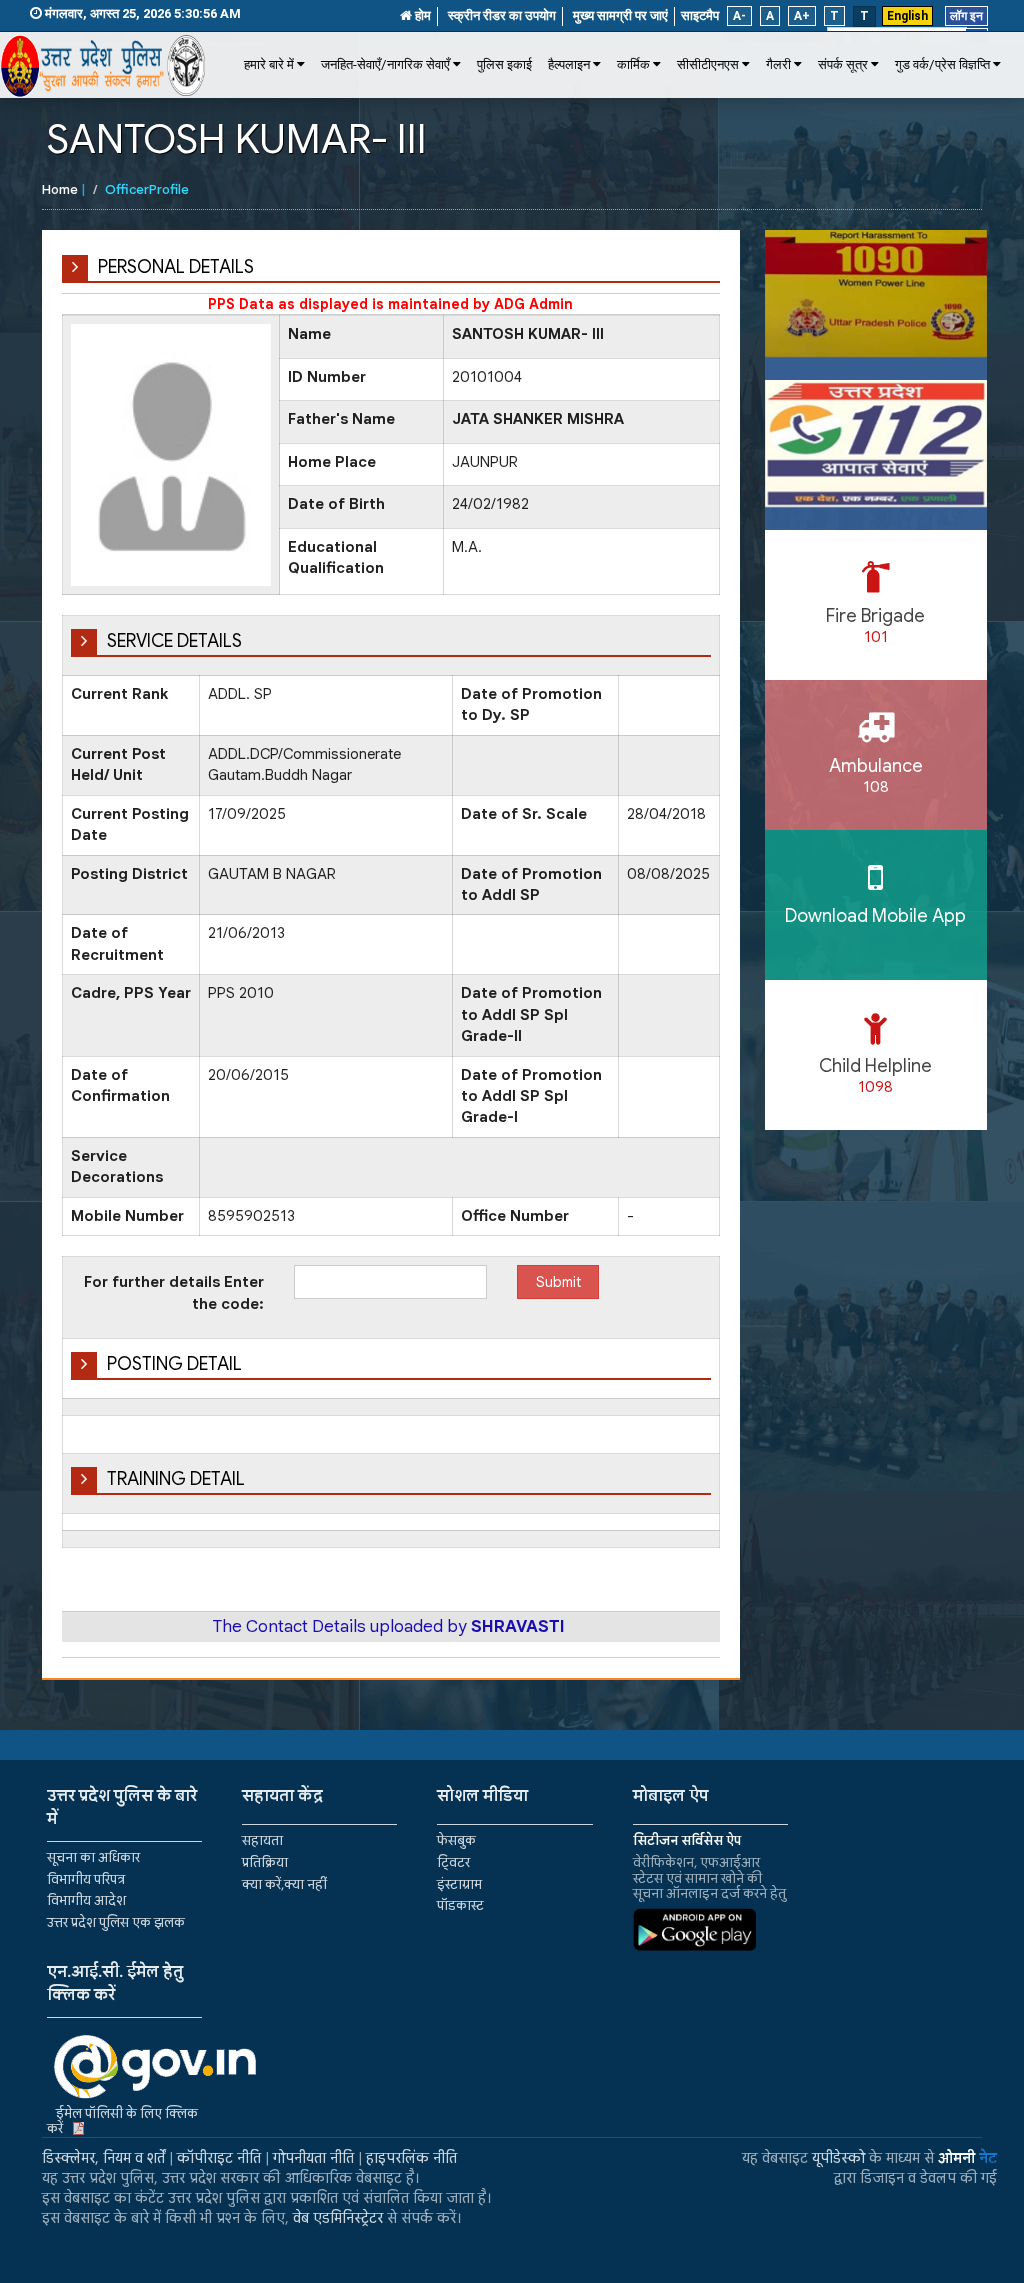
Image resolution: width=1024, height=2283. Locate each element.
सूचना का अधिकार (93, 1857)
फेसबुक (456, 1840)
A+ (802, 16)
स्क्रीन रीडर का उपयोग (502, 15)
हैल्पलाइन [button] (569, 64)
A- (739, 16)
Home (60, 189)
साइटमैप (700, 15)
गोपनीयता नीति (313, 2158)
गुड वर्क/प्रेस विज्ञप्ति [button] (942, 64)
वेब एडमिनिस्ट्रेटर (338, 2218)
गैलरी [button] (778, 64)
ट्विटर (453, 1862)
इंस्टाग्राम (459, 1884)
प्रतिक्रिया (265, 1862)
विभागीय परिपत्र (86, 1879)
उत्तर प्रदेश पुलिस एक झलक (116, 1922)
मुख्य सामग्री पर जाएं (620, 15)
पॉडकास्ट (460, 1905)
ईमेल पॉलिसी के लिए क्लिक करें (122, 2121)
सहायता (262, 1840)
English (907, 16)
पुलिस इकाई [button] (504, 64)
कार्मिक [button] (633, 64)
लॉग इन (966, 16)
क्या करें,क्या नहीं (284, 1884)
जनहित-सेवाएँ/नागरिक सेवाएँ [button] (385, 64)
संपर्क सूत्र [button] (843, 64)
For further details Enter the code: (174, 1292)
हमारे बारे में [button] (269, 64)
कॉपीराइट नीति (219, 2158)
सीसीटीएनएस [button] (708, 64)
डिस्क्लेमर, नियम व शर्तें (103, 2158)
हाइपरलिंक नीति (411, 2158)
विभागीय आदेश (86, 1900)
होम (421, 15)
